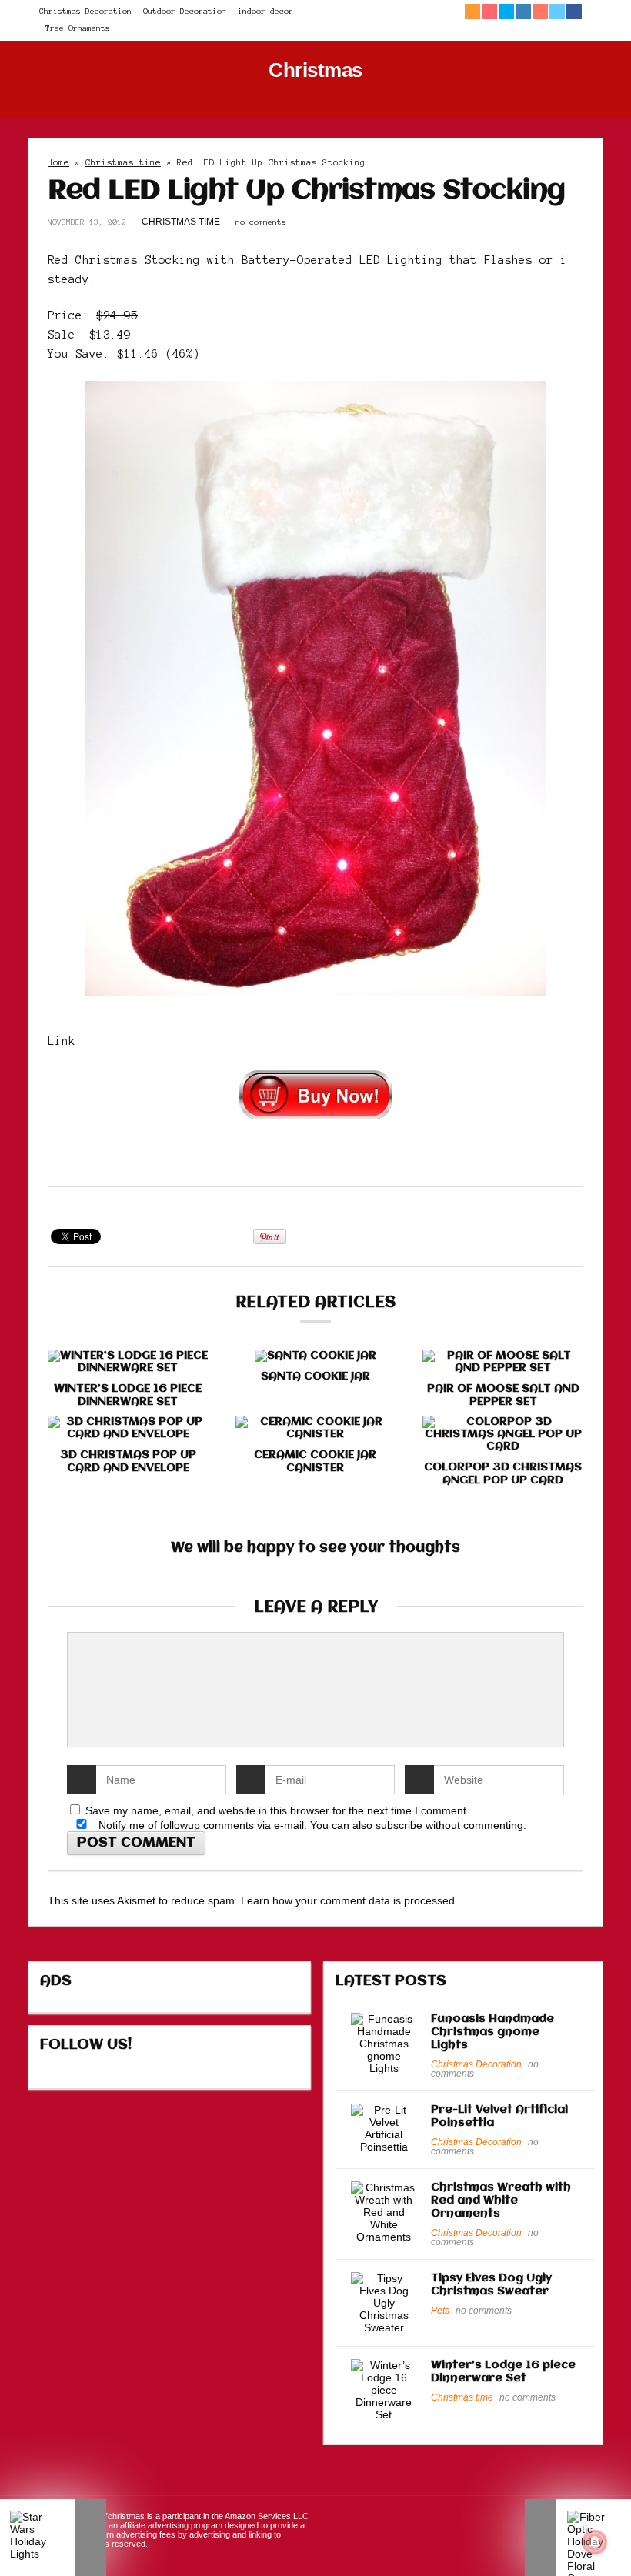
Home (58, 162)
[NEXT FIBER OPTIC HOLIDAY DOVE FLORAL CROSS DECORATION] (578, 2538)
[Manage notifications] (595, 2542)
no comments (261, 222)
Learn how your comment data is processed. (349, 1900)
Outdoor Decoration (185, 11)
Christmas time (123, 162)
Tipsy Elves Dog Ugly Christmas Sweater (491, 2285)
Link (62, 1041)
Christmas (315, 70)
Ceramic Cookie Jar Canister (315, 1462)
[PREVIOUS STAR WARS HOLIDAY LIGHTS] (53, 2538)
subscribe (399, 1825)
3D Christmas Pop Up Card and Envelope (128, 1462)
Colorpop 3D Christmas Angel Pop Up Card (503, 1474)
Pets (440, 2311)
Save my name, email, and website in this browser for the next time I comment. (277, 1810)
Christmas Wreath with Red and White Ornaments (501, 2201)
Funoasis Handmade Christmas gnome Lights (492, 2032)
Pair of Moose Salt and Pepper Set (503, 1395)
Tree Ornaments (78, 28)
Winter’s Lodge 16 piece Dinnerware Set (128, 1395)
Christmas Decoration (85, 11)
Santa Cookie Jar (315, 1376)
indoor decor (265, 11)
